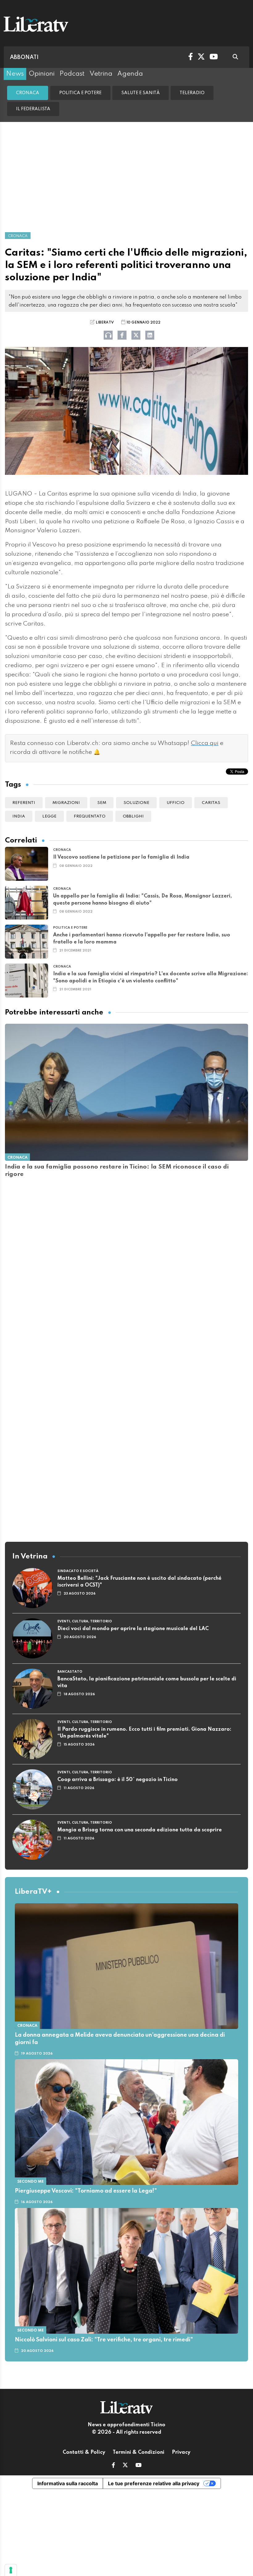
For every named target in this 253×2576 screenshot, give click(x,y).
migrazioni (66, 803)
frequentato (90, 816)
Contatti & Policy (84, 2453)
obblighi (133, 816)
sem (102, 803)
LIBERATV (105, 323)
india (19, 816)
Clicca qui (205, 743)
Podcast (72, 74)
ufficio (176, 803)
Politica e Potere (80, 93)
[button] (113, 2466)
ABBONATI (24, 57)
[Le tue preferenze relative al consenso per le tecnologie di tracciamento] (11, 2570)
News (15, 74)
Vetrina (101, 74)
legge (49, 816)
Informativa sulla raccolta (68, 2483)
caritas (211, 803)
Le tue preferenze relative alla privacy (154, 2483)
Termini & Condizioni (139, 2453)
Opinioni (42, 74)
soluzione (136, 803)
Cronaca (28, 93)
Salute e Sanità (141, 93)
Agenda (130, 74)
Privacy (181, 2453)
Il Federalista (33, 109)
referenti (24, 803)
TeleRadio (192, 93)
